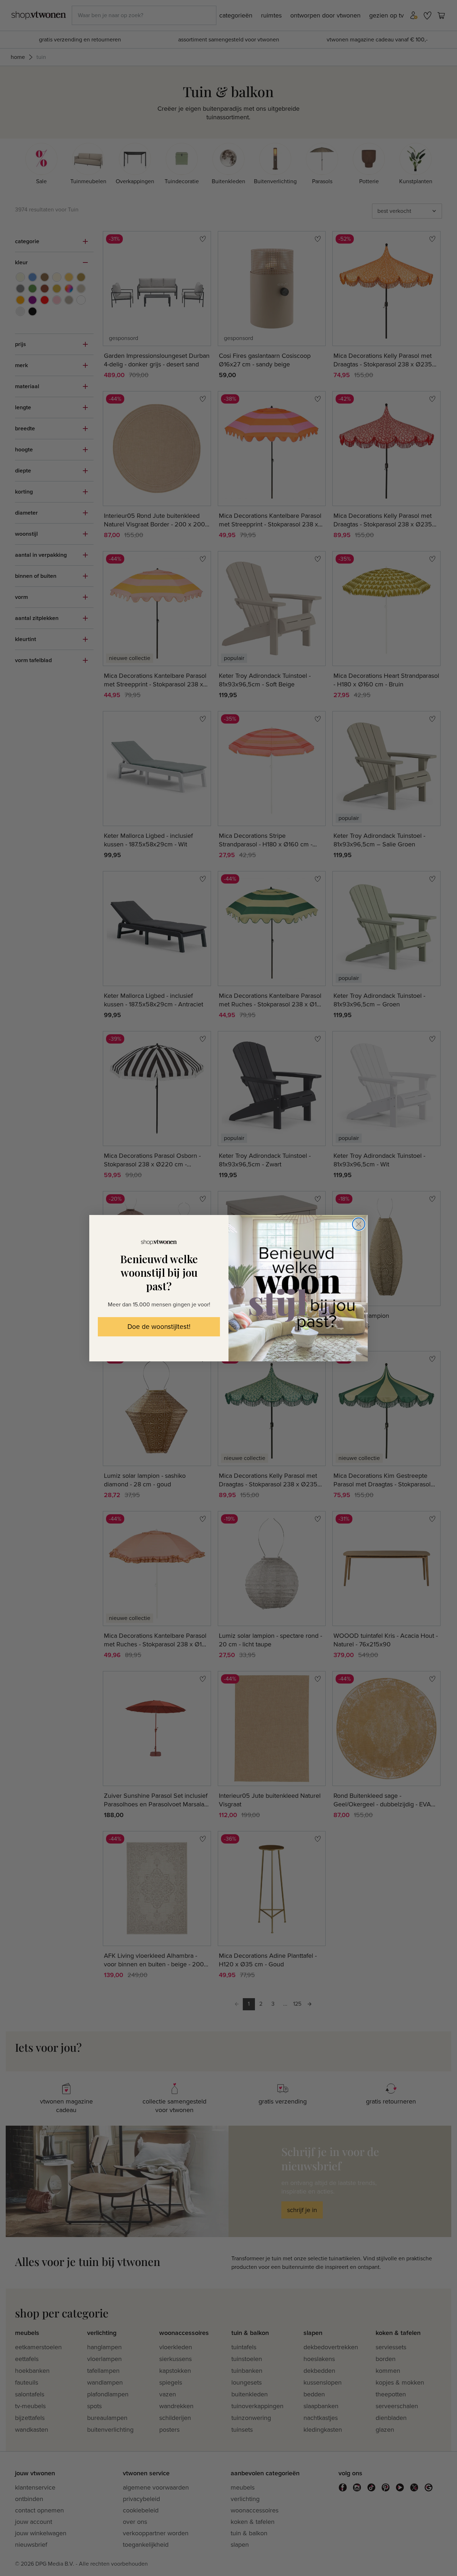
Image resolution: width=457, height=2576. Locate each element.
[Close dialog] (359, 1224)
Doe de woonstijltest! (159, 1327)
